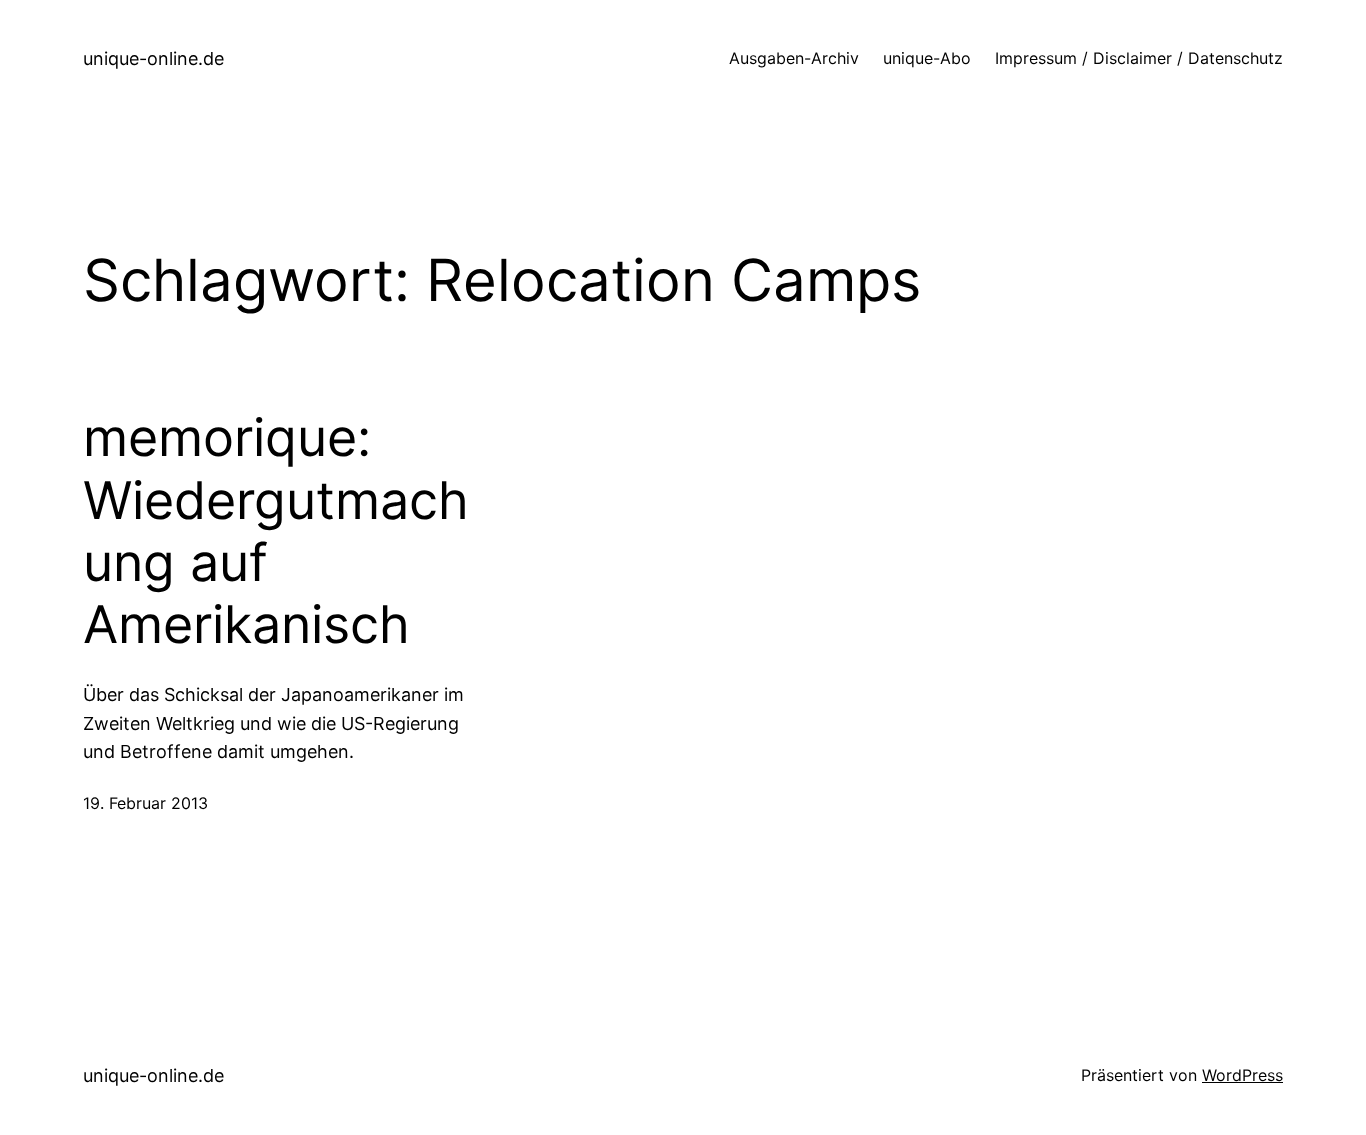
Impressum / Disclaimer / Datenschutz (1139, 58)
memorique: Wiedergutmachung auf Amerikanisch (276, 531)
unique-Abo (927, 58)
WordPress (1242, 1075)
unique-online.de (153, 58)
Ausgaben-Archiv (794, 58)
